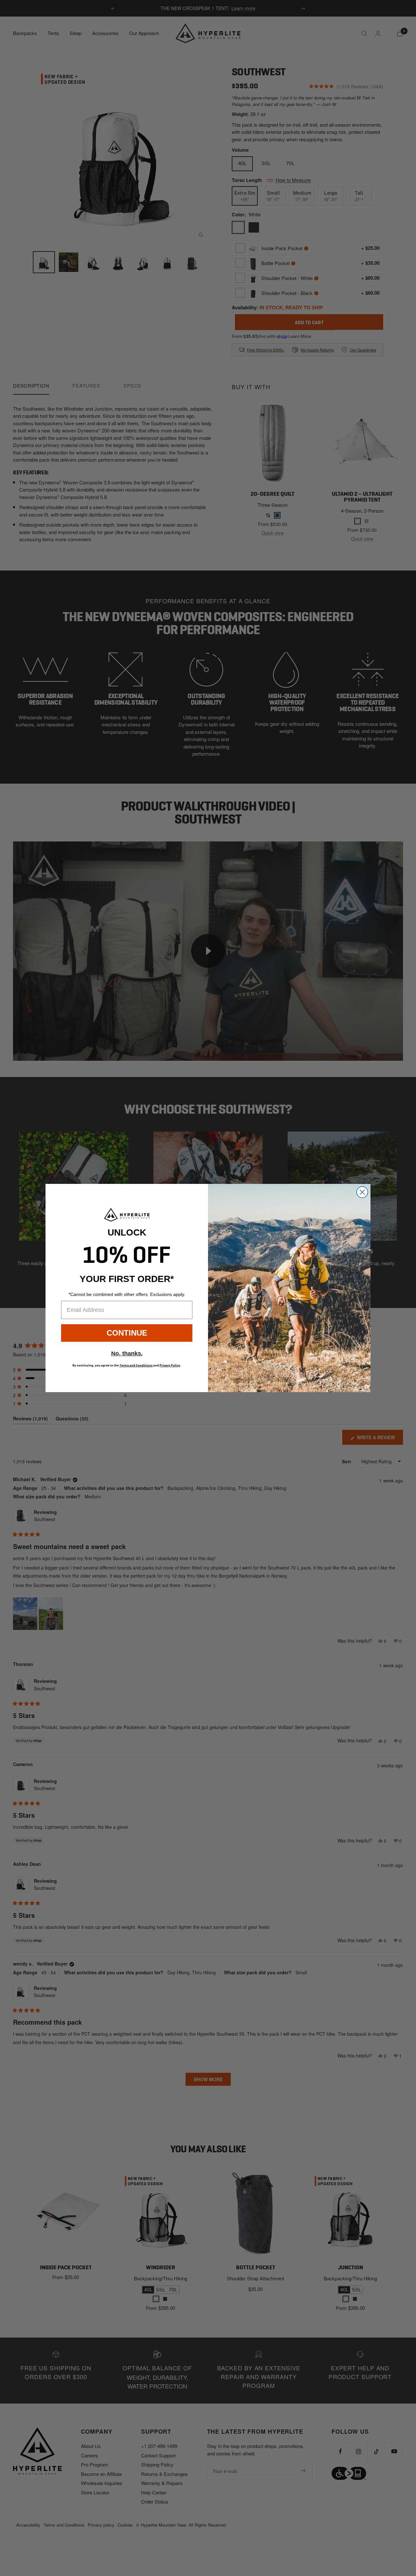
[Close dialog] (362, 1192)
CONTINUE (127, 1333)
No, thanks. (127, 1353)
